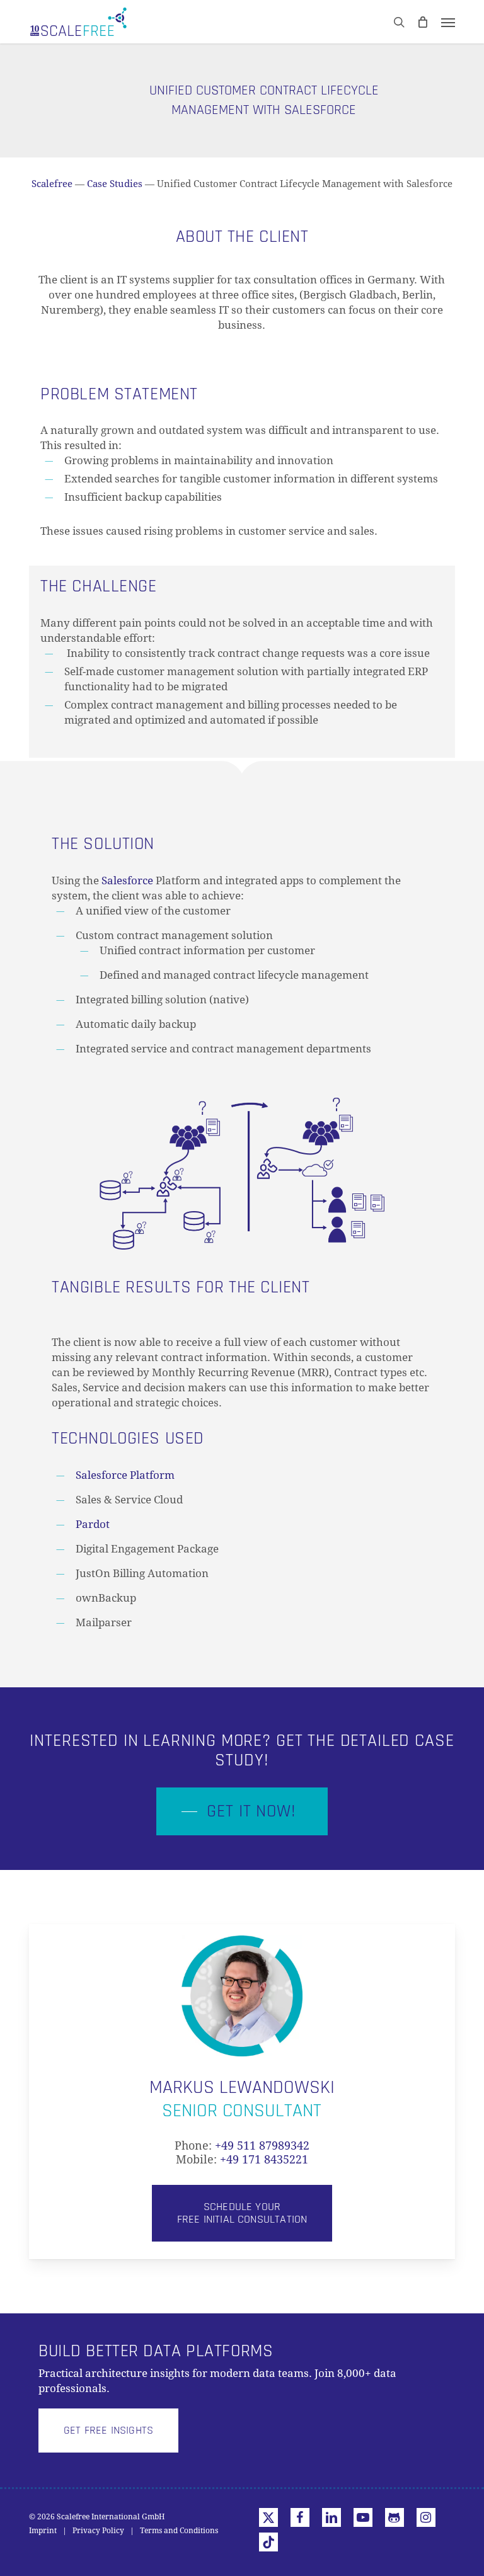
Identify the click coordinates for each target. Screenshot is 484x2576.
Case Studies (115, 184)
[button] (448, 22)
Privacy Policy (98, 2531)
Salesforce (127, 881)
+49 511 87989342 (262, 2146)
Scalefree (52, 184)
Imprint (43, 2531)
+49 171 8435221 (264, 2159)
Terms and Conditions (179, 2531)
